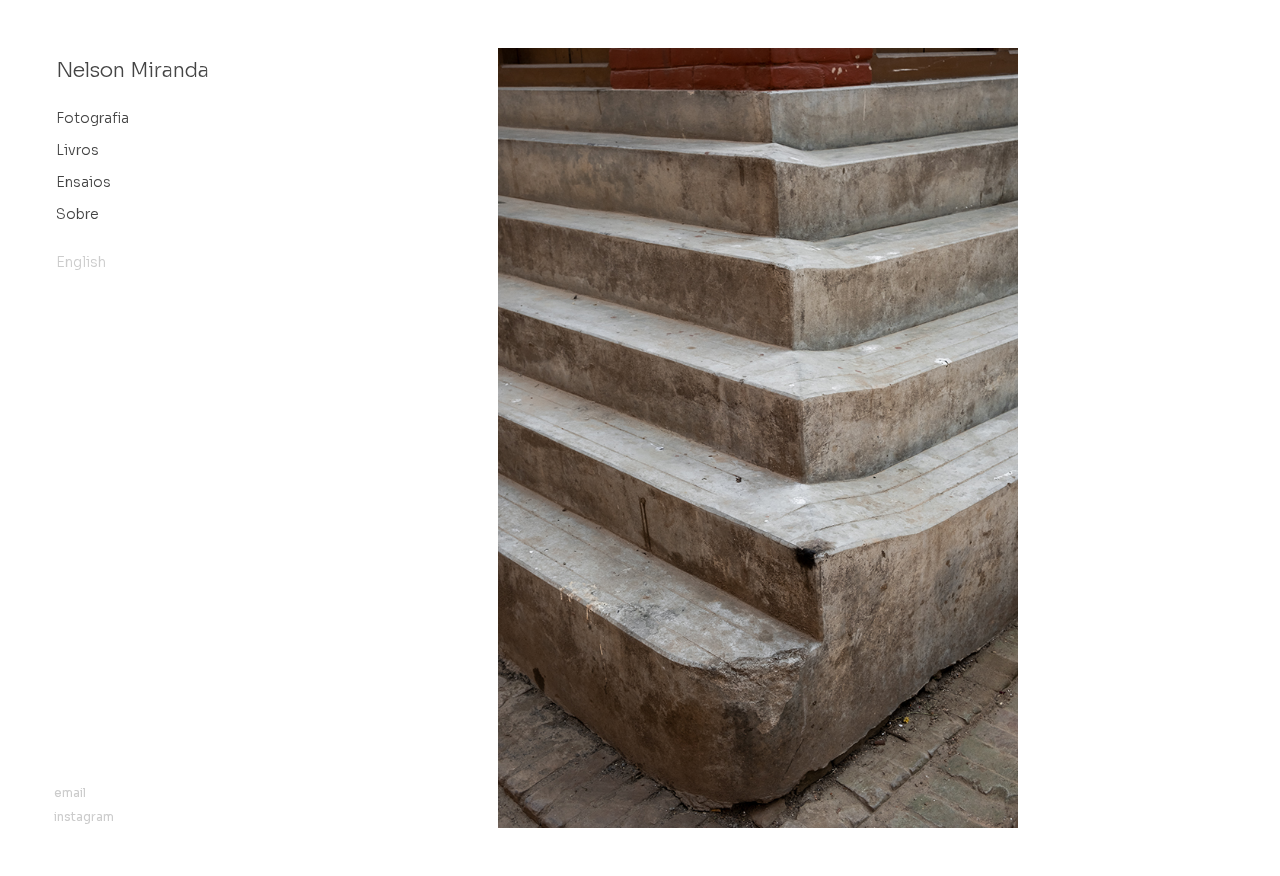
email (70, 792)
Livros (77, 150)
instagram (84, 816)
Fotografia (92, 118)
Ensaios (83, 182)
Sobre (77, 214)
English (81, 262)
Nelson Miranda (132, 70)
